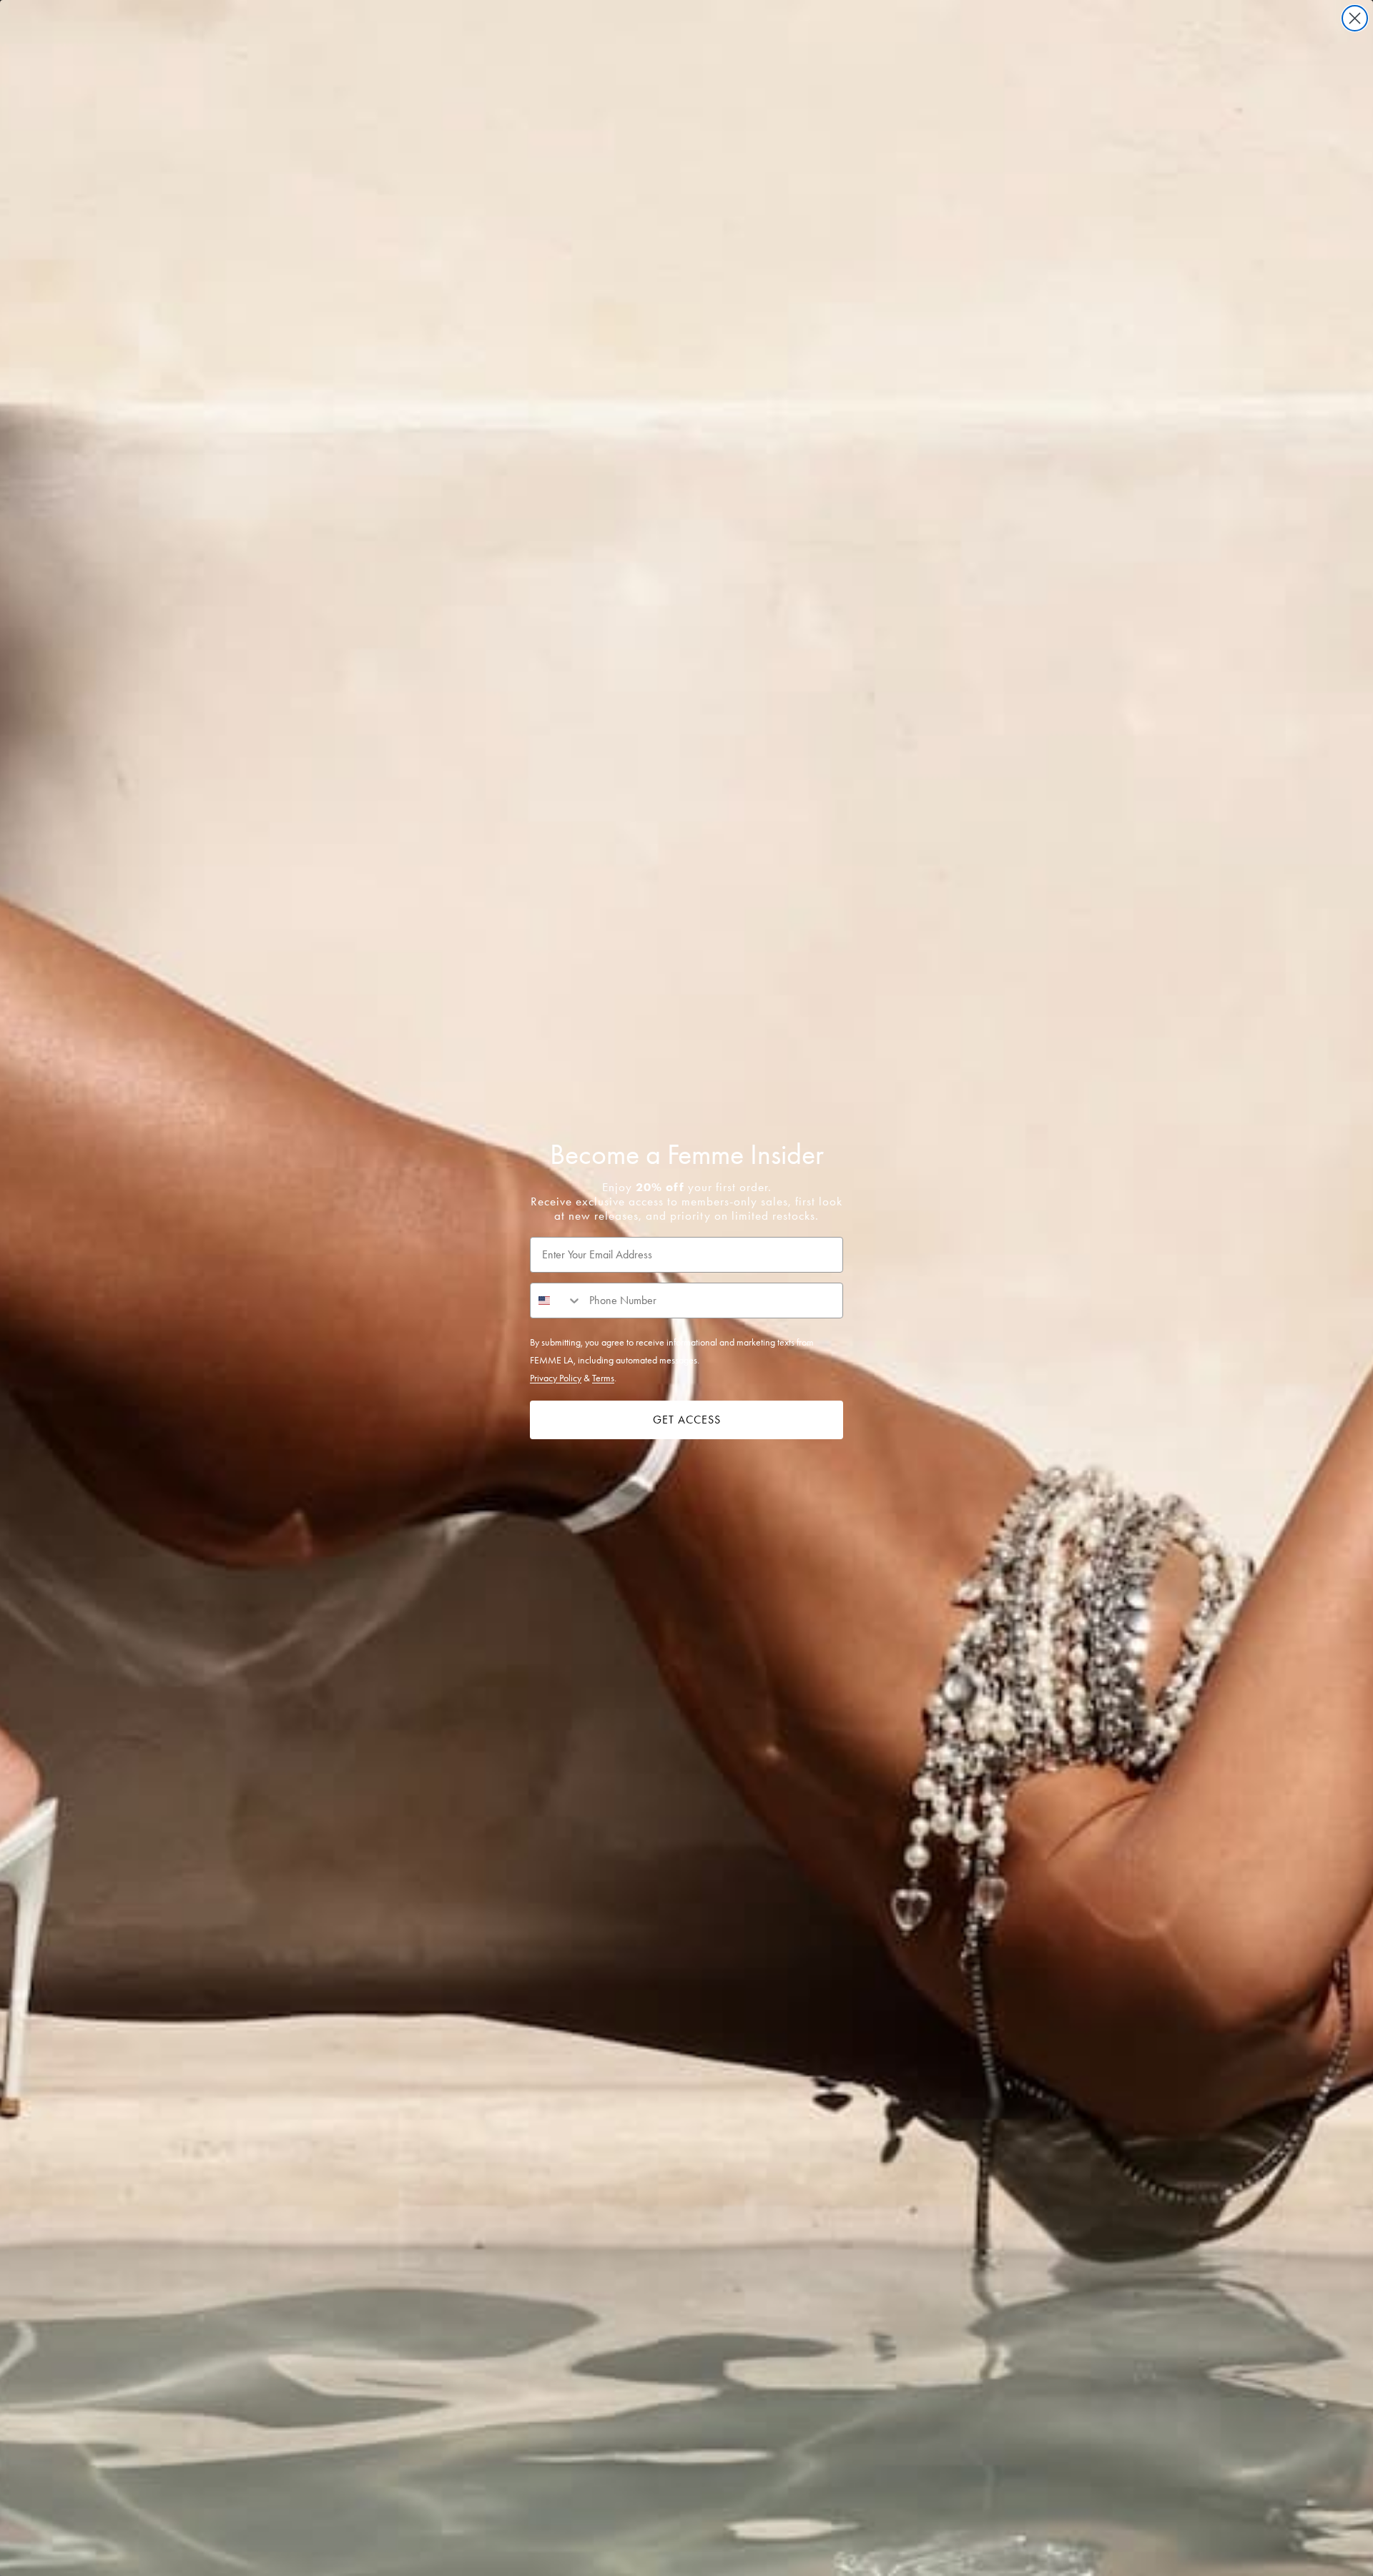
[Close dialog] (1355, 18)
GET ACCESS (687, 1420)
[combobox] (556, 1301)
